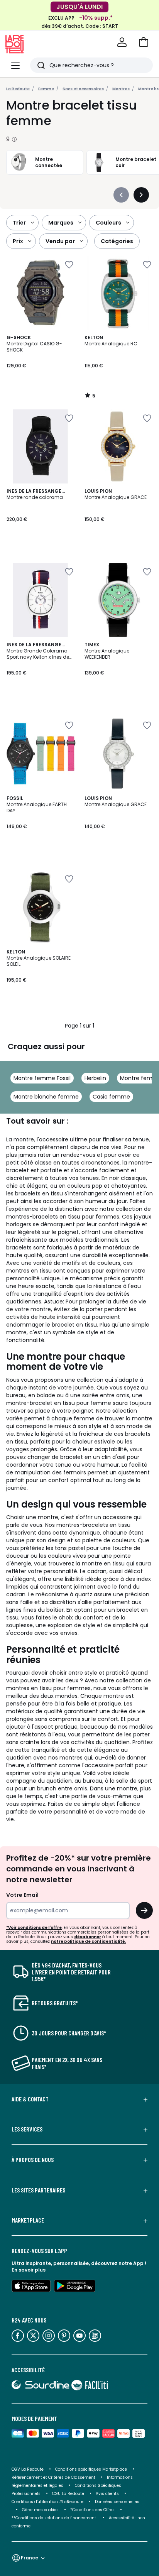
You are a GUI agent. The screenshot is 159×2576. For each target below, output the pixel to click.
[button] (144, 42)
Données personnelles (117, 2502)
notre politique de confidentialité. (89, 1941)
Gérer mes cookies (40, 2510)
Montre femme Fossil (42, 1078)
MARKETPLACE (28, 2220)
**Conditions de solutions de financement (54, 2518)
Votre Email (22, 1895)
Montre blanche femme (46, 1097)
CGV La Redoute (28, 2469)
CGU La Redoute (68, 2494)
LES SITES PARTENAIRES (38, 2190)
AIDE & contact (30, 2099)
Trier (19, 223)
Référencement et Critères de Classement (53, 2477)
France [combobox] (30, 2558)
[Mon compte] (122, 42)
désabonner (88, 1937)
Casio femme (111, 1097)
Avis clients (107, 2494)
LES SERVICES (27, 2129)
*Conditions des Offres (92, 2510)
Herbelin (95, 1078)
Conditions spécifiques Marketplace (91, 2469)
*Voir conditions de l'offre (34, 1928)
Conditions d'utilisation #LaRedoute (47, 2502)
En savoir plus (29, 2270)
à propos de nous (33, 2160)
